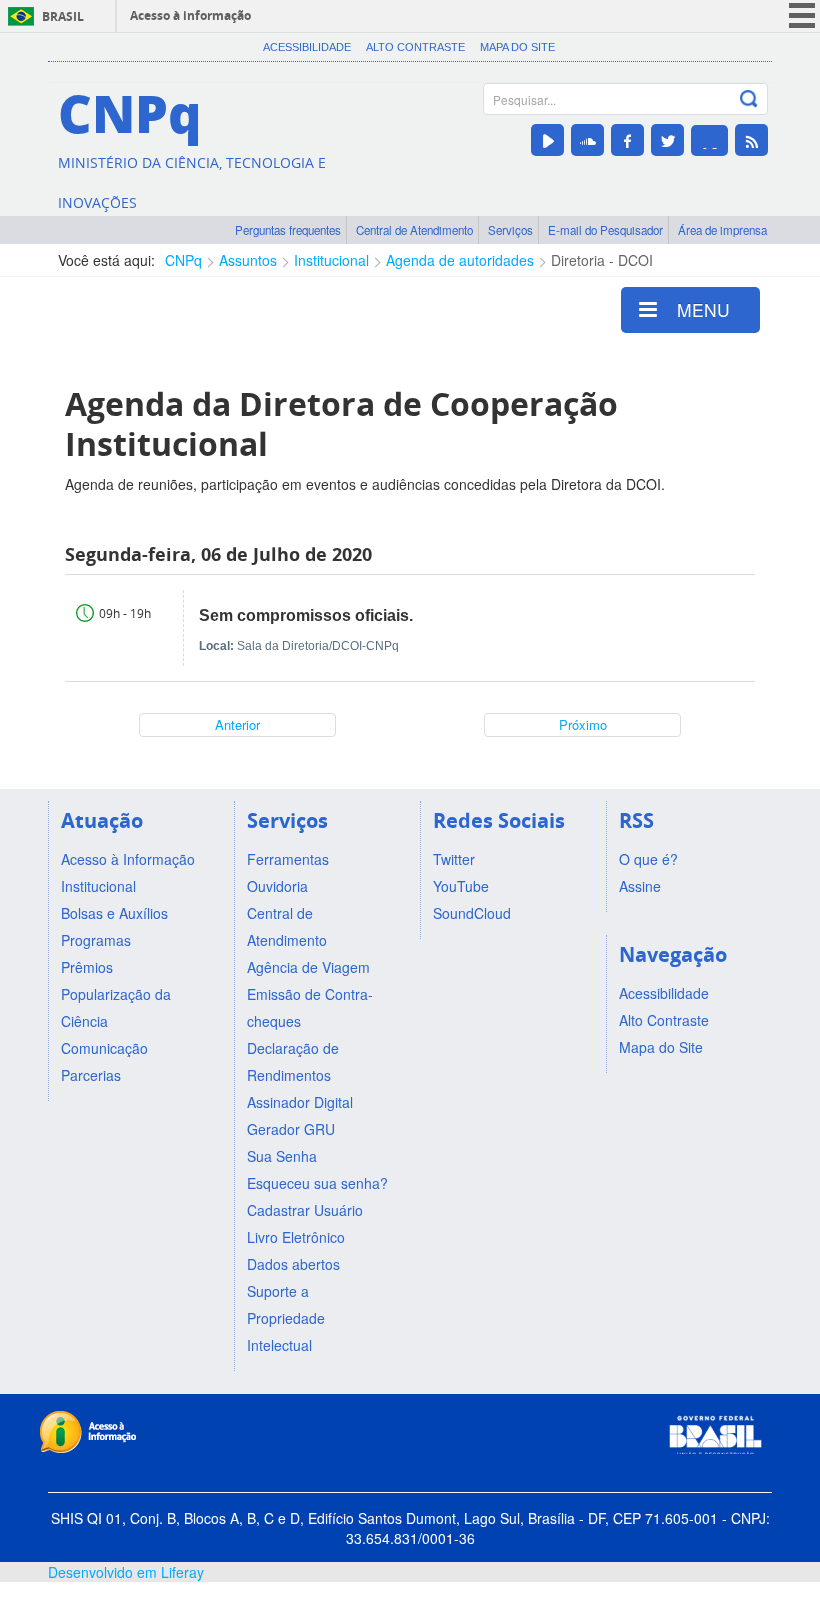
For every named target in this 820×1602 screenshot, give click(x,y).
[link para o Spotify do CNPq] (709, 140)
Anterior (237, 724)
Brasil (63, 16)
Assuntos (248, 260)
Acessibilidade (307, 47)
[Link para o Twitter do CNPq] (667, 140)
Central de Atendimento (414, 230)
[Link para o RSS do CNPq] (751, 140)
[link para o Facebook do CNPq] (627, 140)
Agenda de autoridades (460, 260)
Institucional (331, 260)
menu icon (802, 15)
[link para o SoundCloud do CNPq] (587, 140)
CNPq (183, 260)
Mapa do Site (517, 47)
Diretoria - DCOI (602, 260)
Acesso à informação (190, 15)
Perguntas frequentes (288, 230)
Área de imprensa (722, 230)
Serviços (510, 230)
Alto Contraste (415, 47)
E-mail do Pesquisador (605, 230)
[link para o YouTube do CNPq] (547, 140)
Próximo (583, 724)
